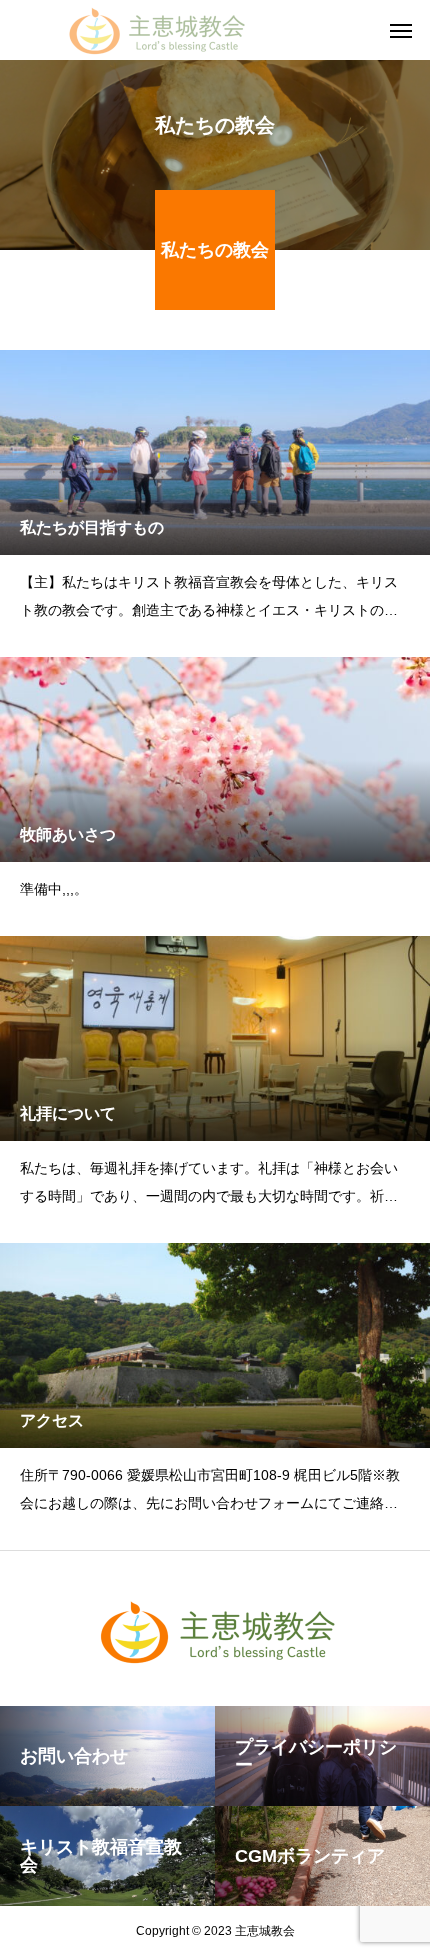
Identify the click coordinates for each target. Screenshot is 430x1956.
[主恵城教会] (155, 30)
